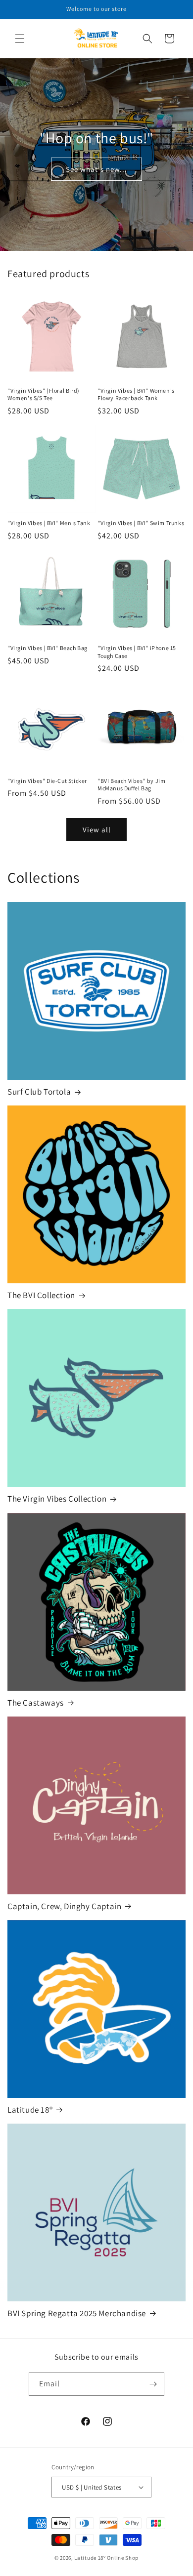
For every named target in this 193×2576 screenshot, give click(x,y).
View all (97, 830)
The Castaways (36, 1703)
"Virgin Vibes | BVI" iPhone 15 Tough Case (137, 652)
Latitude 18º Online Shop (106, 2558)
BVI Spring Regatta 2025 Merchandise (77, 2313)
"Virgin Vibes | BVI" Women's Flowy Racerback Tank (136, 394)
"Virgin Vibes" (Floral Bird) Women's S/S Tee (44, 394)
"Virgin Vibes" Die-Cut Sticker (47, 781)
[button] (20, 39)
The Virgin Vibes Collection (57, 1499)
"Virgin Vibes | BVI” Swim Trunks (141, 523)
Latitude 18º (30, 2110)
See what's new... (96, 169)
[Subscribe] (153, 2384)
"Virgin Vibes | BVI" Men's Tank (49, 523)
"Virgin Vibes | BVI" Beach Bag (48, 648)
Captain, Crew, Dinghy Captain (64, 1906)
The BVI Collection (41, 1295)
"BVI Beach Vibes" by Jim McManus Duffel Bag (131, 785)
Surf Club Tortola (39, 1092)
